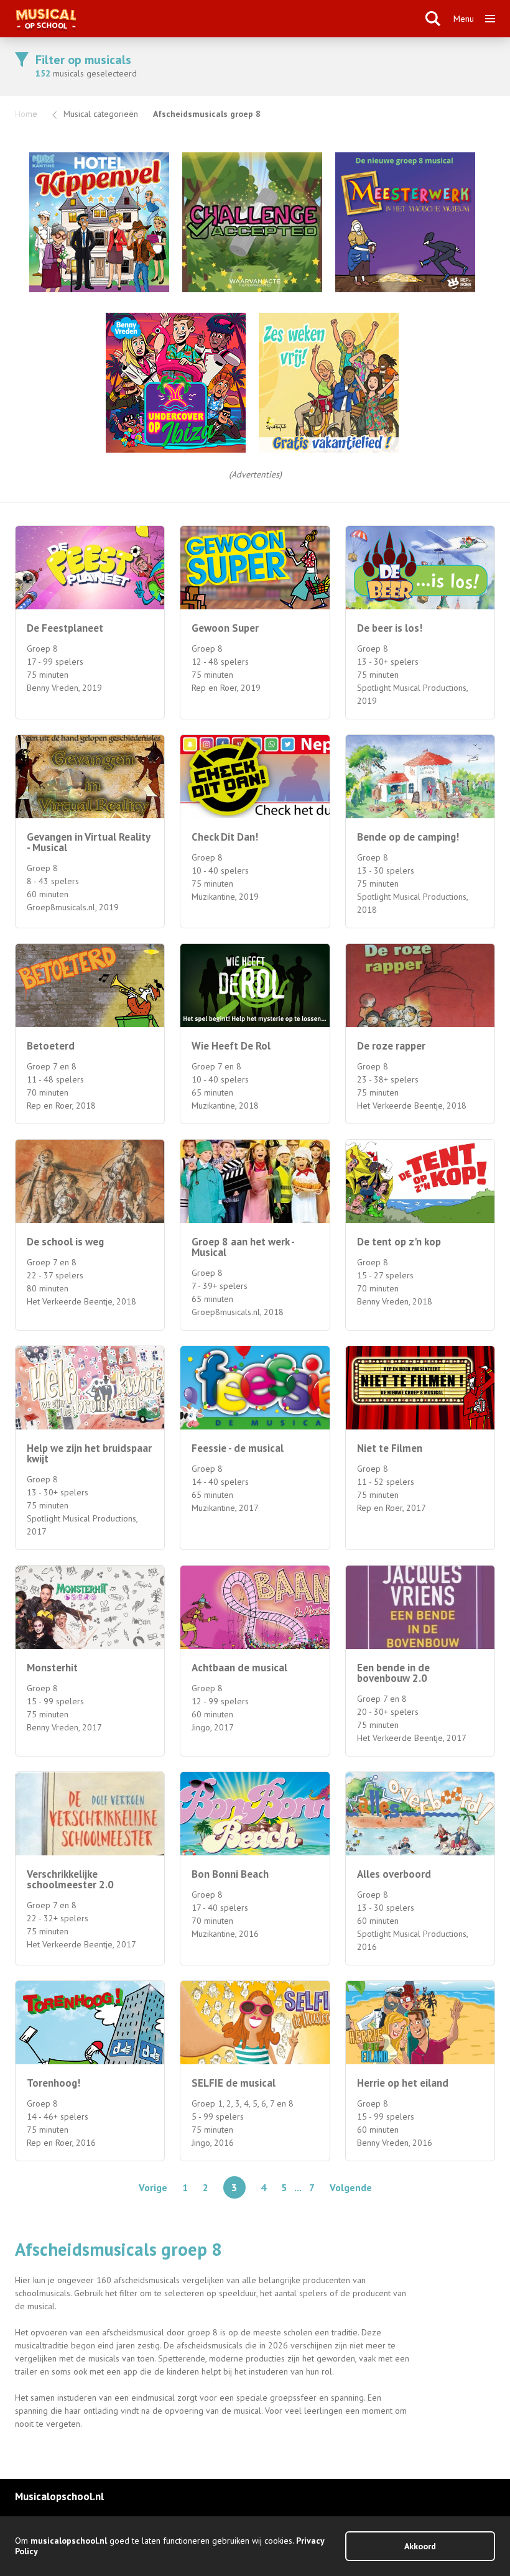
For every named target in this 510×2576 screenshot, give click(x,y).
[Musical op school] (214, 19)
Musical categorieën (101, 114)
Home (26, 114)
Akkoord (420, 2546)
